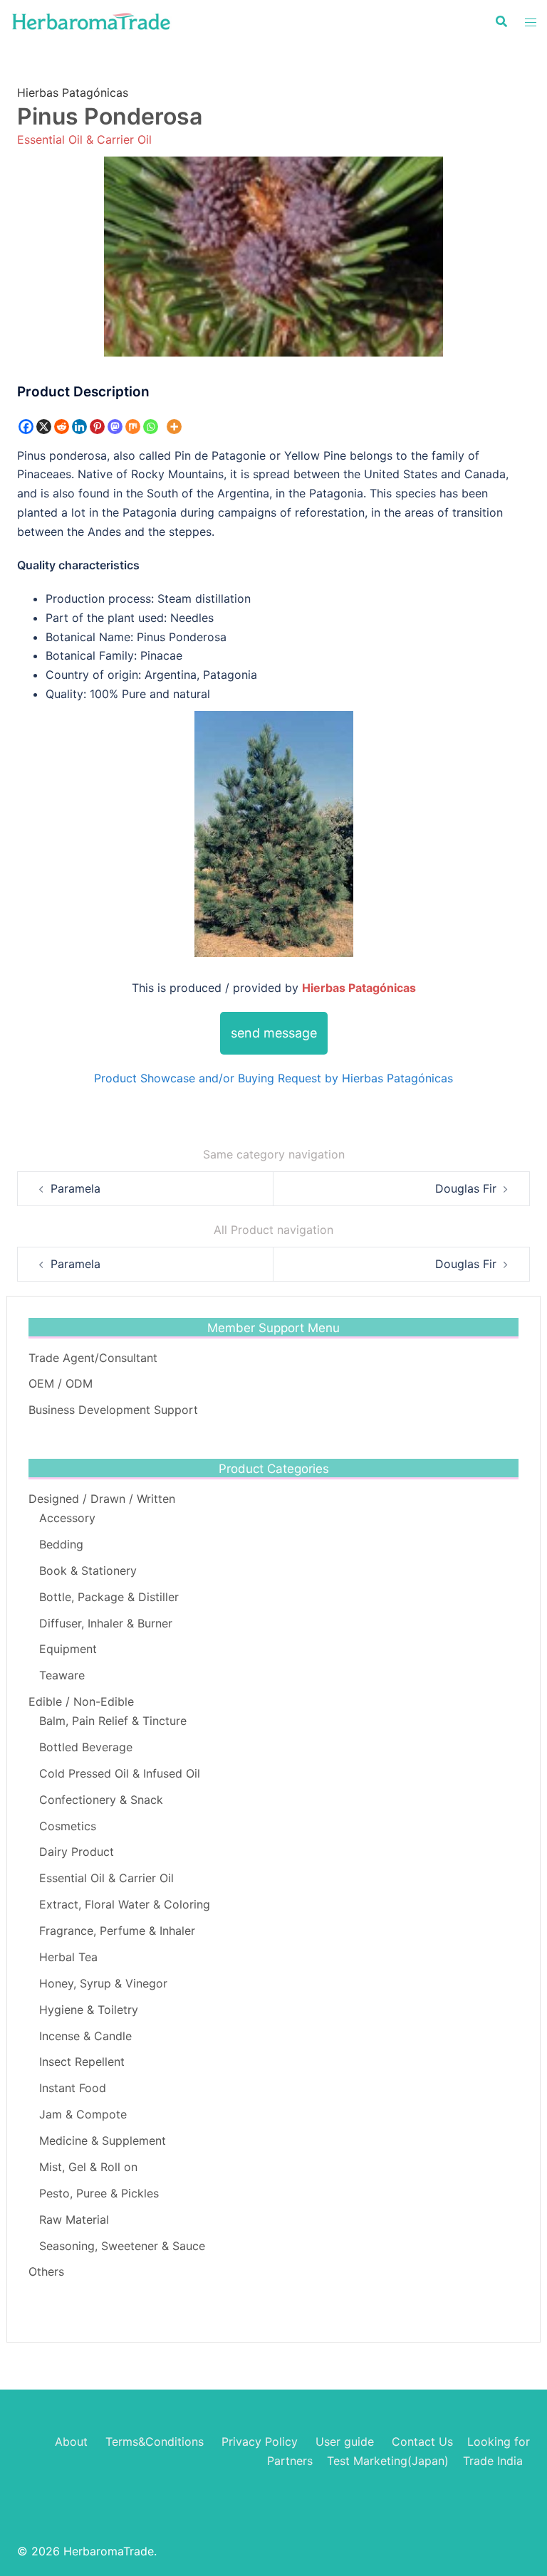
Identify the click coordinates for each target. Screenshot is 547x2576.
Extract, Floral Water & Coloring (125, 1904)
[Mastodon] (115, 427)
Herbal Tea (68, 1957)
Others (46, 2271)
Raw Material (74, 2219)
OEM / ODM (61, 1383)
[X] (44, 427)
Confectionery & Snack (101, 1800)
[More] (174, 427)
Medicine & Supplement (103, 2140)
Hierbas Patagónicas (73, 93)
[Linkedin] (79, 427)
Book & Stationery (88, 1571)
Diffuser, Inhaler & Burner (106, 1623)
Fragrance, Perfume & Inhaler (117, 1931)
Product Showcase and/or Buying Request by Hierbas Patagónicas (273, 1078)
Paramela (75, 1188)
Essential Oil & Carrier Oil (84, 139)
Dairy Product (77, 1852)
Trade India (493, 2461)
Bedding (61, 1544)
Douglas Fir (466, 1188)
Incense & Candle (85, 2036)
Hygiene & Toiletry (89, 2010)
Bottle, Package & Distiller (109, 1597)
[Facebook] (26, 427)
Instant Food (73, 2088)
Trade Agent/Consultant (93, 1358)
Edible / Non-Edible (81, 1701)
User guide (347, 2442)
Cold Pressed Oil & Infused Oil (120, 1773)
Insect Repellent (82, 2062)
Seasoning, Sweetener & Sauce (122, 2246)
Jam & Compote (83, 2114)
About (71, 2442)
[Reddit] (62, 427)
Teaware (62, 1675)
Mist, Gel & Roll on (88, 2167)
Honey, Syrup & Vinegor (103, 1983)
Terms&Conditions (155, 2442)
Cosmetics (68, 1826)
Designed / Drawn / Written (102, 1499)
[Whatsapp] (151, 427)
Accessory (67, 1518)
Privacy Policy (260, 2442)
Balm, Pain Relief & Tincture (113, 1721)
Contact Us (422, 2442)
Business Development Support (113, 1410)
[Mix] (133, 427)
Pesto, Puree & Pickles (99, 2193)
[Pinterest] (97, 427)
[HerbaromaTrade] (91, 20)
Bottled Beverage (86, 1747)
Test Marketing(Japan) (388, 2461)
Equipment (68, 1649)
